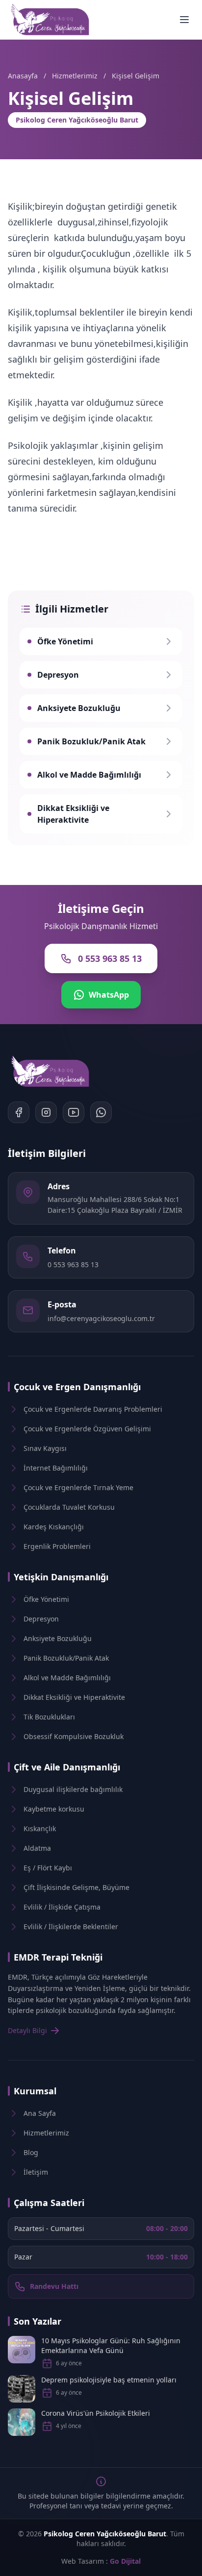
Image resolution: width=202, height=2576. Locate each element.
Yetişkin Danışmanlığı (61, 1577)
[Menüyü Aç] (184, 20)
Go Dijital (125, 2561)
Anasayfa (23, 76)
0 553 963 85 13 (73, 1264)
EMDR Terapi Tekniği (58, 1957)
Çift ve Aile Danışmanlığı (67, 1767)
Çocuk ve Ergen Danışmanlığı (77, 1387)
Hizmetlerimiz (75, 76)
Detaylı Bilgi (27, 2030)
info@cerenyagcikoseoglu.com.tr (101, 1318)
